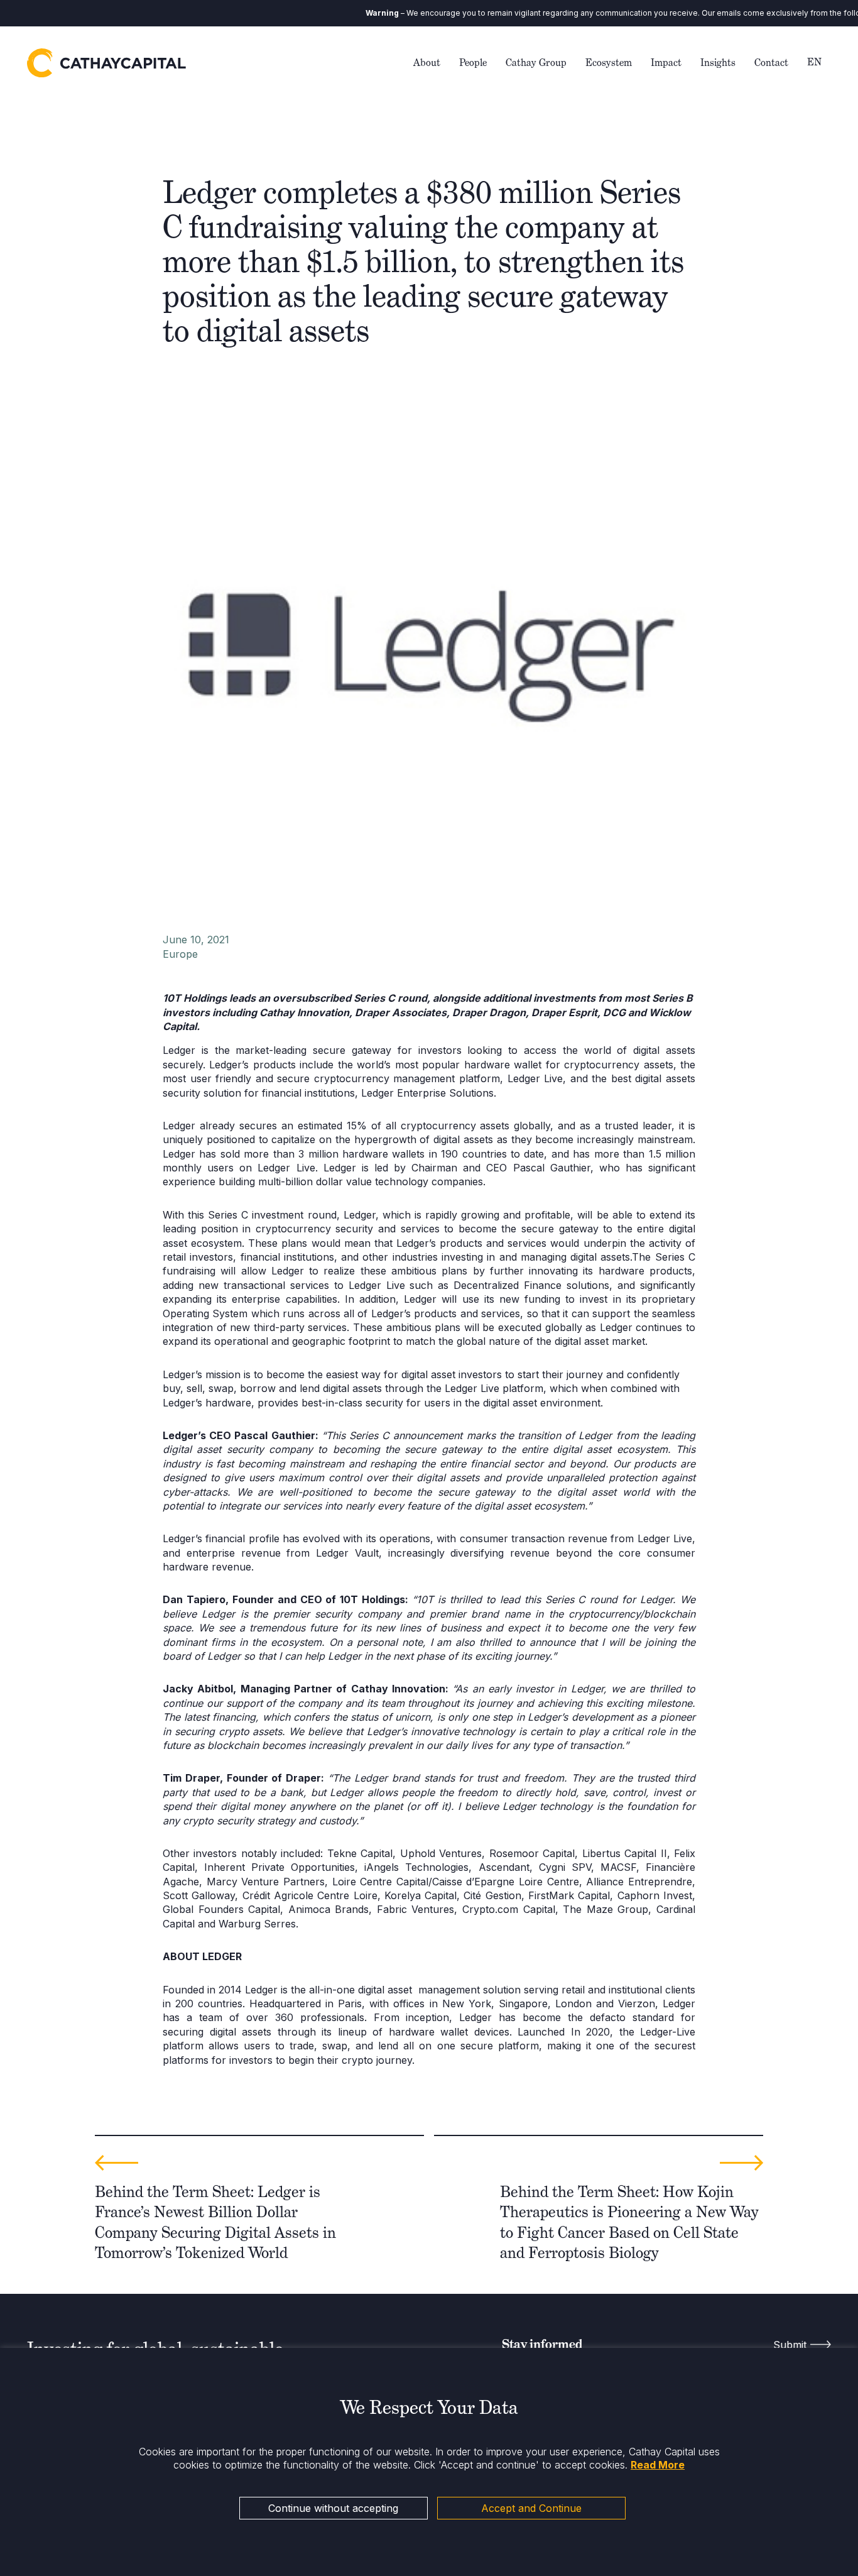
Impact (666, 63)
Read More (658, 2465)
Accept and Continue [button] (531, 2508)
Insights (718, 63)
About (427, 63)
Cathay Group (536, 63)
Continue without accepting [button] (333, 2508)
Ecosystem (609, 63)
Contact (771, 63)
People (473, 63)
